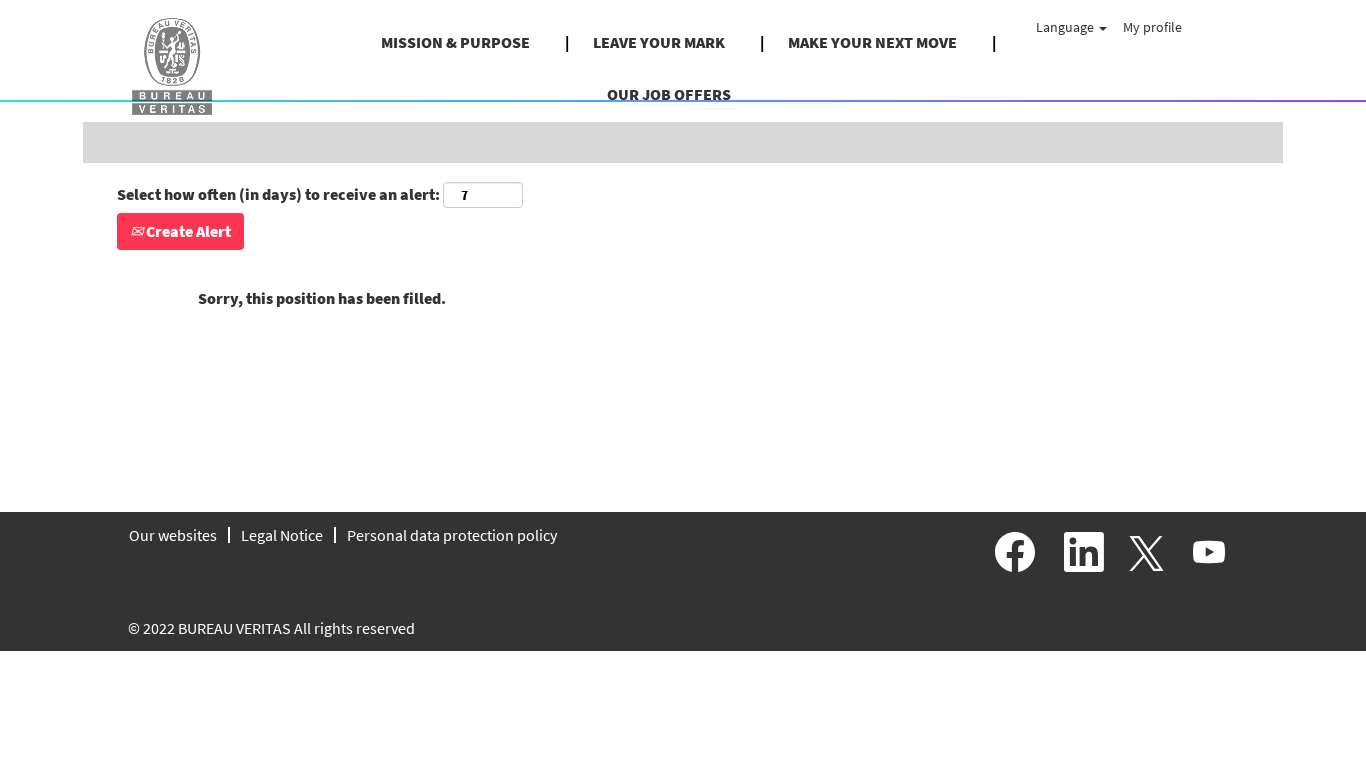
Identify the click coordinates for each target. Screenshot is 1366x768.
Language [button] (1066, 27)
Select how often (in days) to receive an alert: (278, 194)
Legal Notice (282, 535)
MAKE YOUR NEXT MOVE (872, 42)
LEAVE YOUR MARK (659, 42)
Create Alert (187, 231)
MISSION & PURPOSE (455, 42)
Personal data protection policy (452, 535)
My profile (1152, 27)
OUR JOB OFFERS (669, 94)
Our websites (173, 535)
